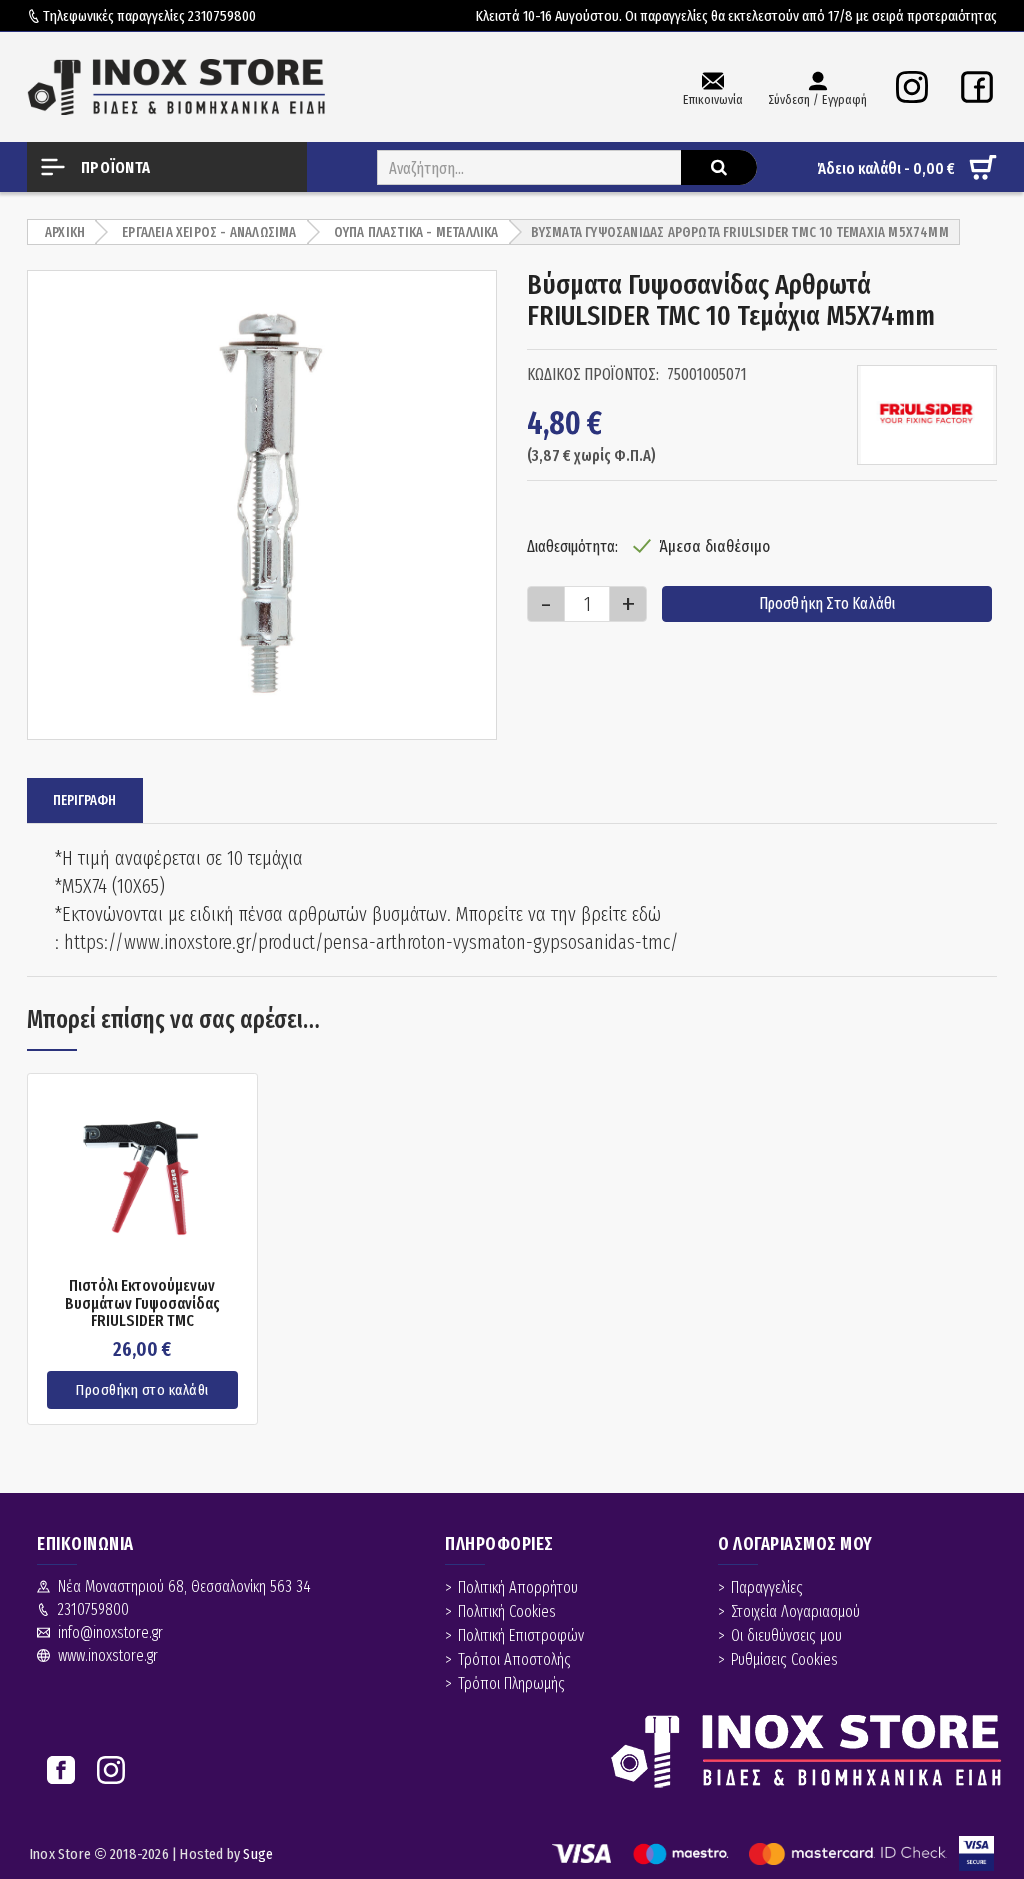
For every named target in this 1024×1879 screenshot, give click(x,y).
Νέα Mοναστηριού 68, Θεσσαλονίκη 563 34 (184, 1586)
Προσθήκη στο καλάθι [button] (142, 1390)
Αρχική (65, 232)
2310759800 (222, 16)
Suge (258, 1854)
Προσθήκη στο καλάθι (827, 603)
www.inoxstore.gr (108, 1655)
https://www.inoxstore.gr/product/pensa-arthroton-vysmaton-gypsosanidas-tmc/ (371, 942)
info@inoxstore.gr (110, 1632)
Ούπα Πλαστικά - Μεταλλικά (416, 232)
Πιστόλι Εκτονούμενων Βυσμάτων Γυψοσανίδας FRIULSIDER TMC (142, 1303)
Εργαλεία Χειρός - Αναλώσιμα (209, 232)
